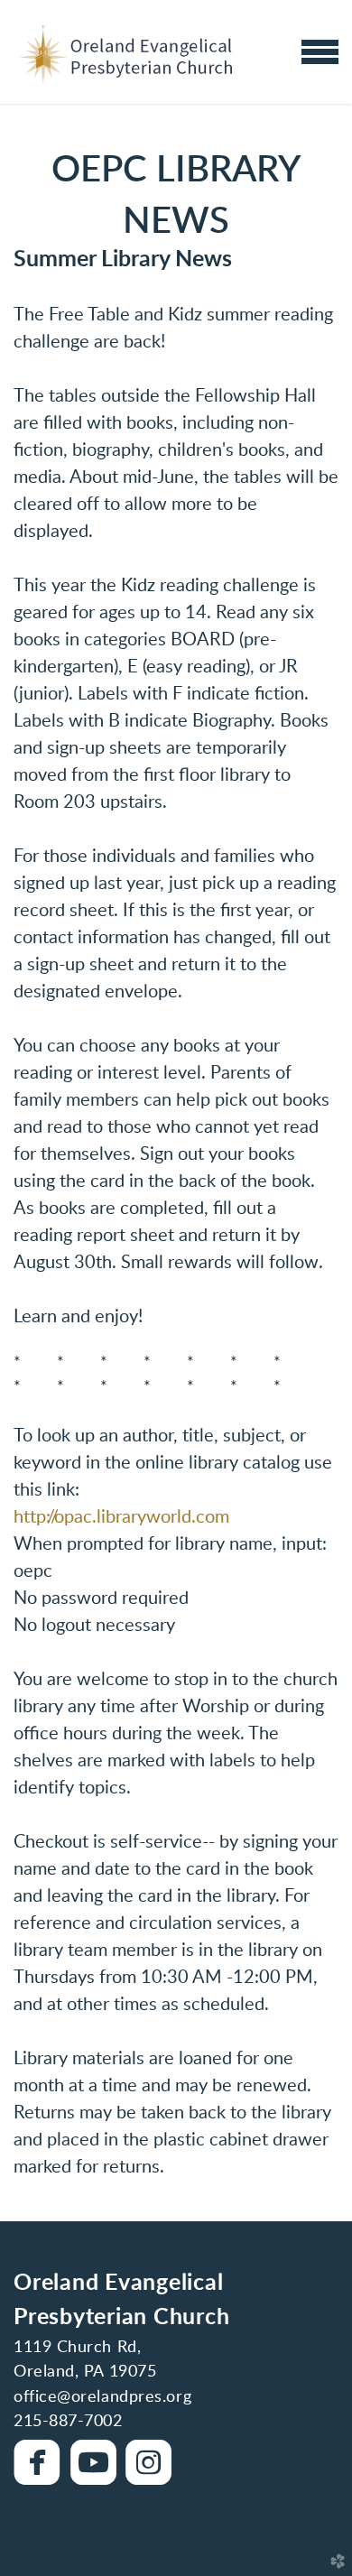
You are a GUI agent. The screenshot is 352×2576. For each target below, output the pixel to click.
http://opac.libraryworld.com (121, 1517)
